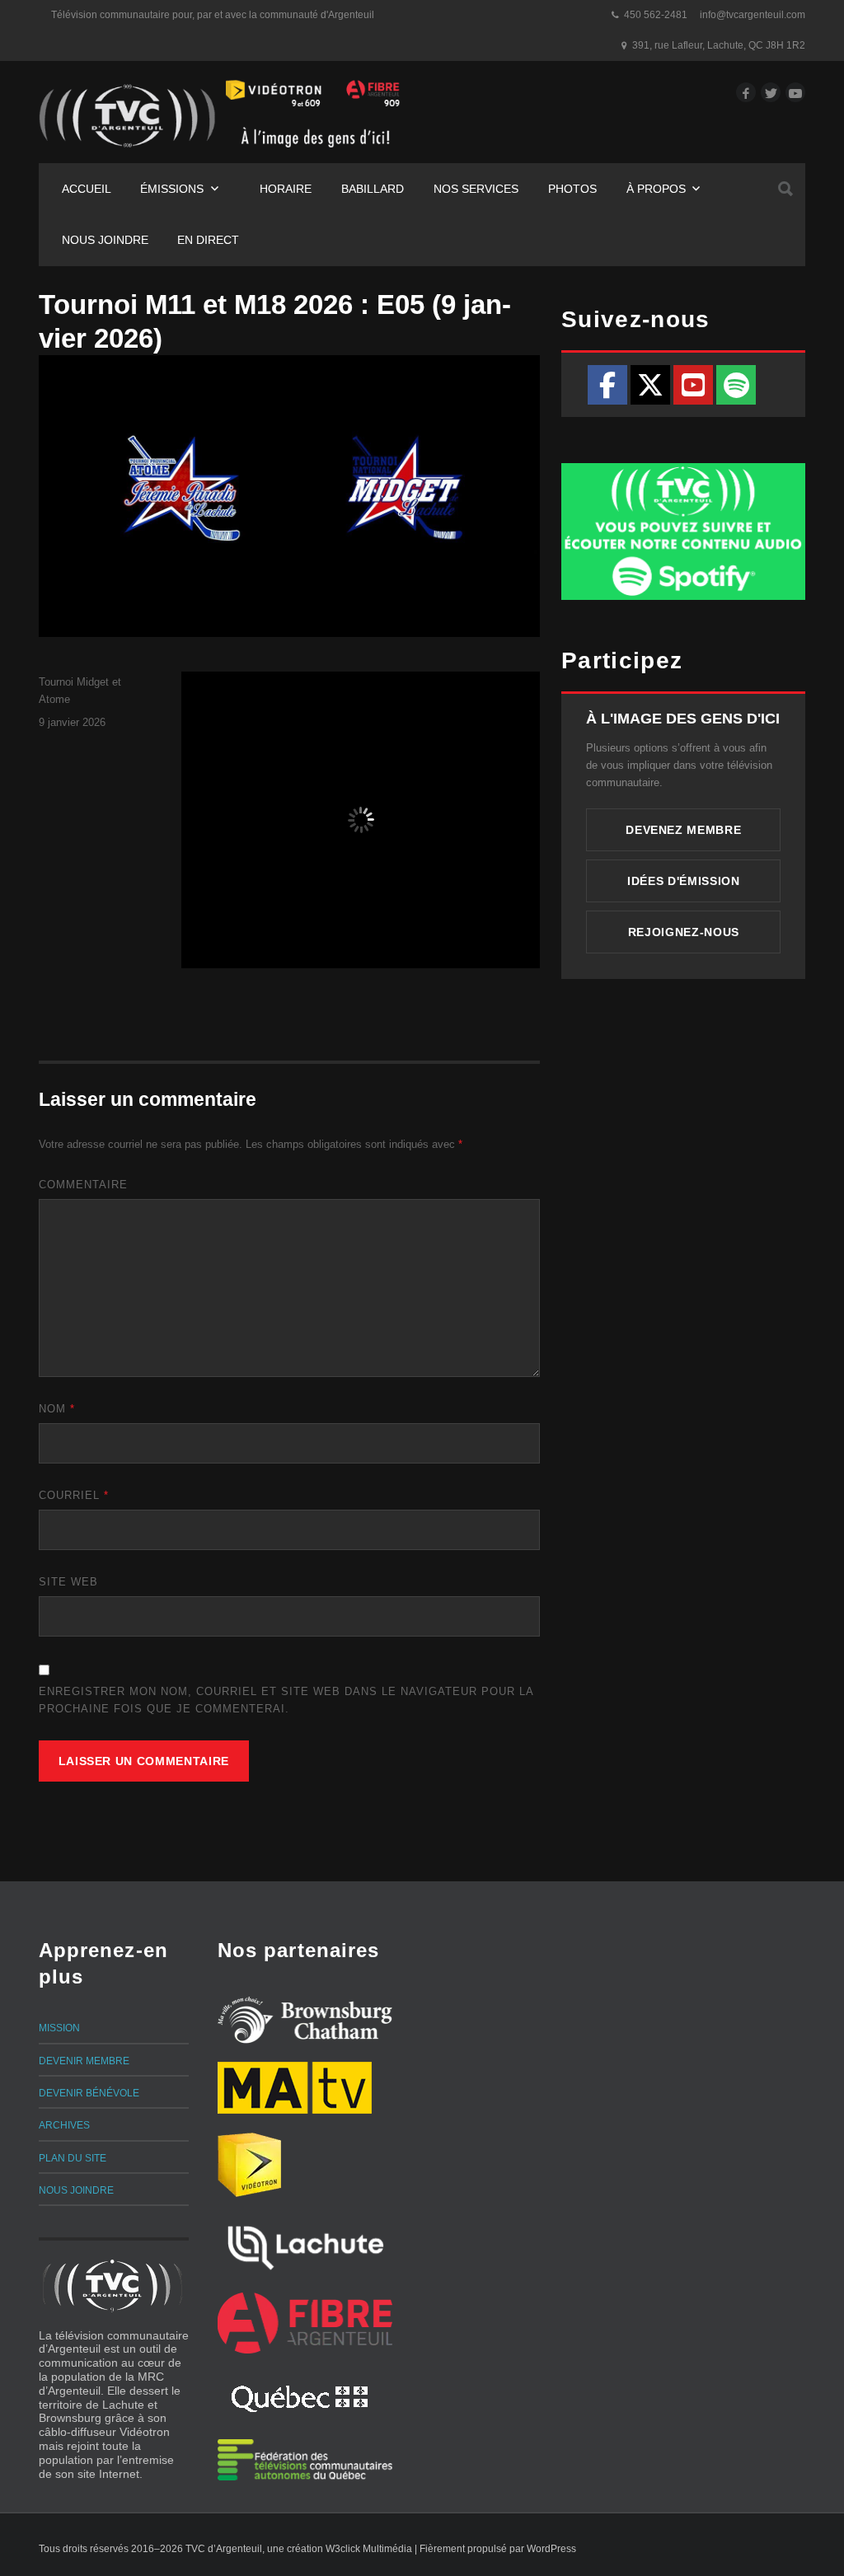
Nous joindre (105, 240)
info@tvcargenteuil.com (753, 15)
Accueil (87, 189)
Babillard (373, 189)
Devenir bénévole (89, 2093)
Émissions (172, 189)
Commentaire (83, 1185)
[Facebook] (607, 385)
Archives (64, 2125)
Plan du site (73, 2158)
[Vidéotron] (250, 2165)
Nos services (476, 189)
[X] (650, 385)
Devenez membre (683, 830)
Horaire (286, 189)
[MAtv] (295, 2088)
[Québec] (300, 2396)
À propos (656, 189)
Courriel (74, 1495)
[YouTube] (693, 385)
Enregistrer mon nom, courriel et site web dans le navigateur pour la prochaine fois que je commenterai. (286, 1700)
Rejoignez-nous (684, 932)
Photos (572, 189)
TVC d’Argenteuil (224, 2549)
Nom (57, 1409)
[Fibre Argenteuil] (305, 2323)
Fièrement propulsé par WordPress (498, 2549)
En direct (208, 240)
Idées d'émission (684, 881)
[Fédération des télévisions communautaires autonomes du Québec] (305, 2460)
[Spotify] (736, 385)
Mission (59, 2028)
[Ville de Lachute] (305, 2246)
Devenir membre (84, 2061)
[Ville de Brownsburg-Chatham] (305, 2020)
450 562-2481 (656, 15)
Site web (68, 1582)
